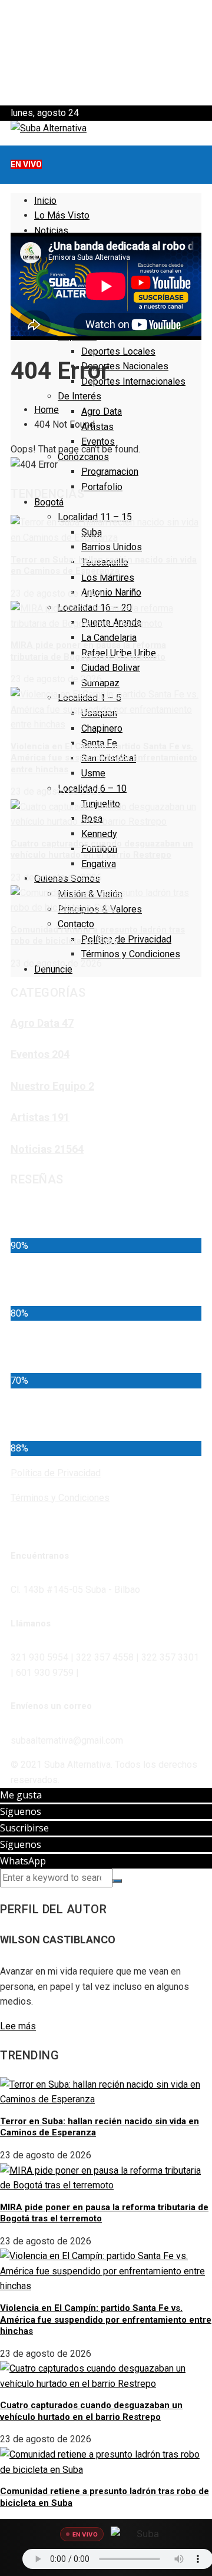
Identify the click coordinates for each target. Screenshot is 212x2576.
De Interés (79, 396)
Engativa (99, 864)
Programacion (110, 472)
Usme (93, 773)
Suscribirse (24, 1828)
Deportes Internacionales (133, 381)
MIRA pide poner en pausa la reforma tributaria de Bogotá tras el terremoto (88, 651)
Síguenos (21, 1811)
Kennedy (99, 834)
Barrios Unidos (112, 547)
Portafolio (102, 487)
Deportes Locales (118, 351)
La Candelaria (109, 638)
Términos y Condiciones (131, 954)
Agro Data (102, 411)
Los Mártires (108, 578)
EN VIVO (26, 164)
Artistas (97, 427)
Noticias (51, 231)
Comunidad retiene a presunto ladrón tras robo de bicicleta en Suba (98, 935)
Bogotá (49, 502)
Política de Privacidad (126, 939)
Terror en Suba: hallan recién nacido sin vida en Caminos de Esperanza (104, 566)
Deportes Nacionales (125, 366)
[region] (106, 53)
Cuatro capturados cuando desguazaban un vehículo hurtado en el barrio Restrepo (102, 849)
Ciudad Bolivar (111, 668)
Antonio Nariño (111, 592)
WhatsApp (23, 1861)
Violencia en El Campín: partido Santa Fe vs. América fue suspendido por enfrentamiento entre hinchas (104, 758)
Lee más (18, 2026)
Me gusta (21, 1795)
